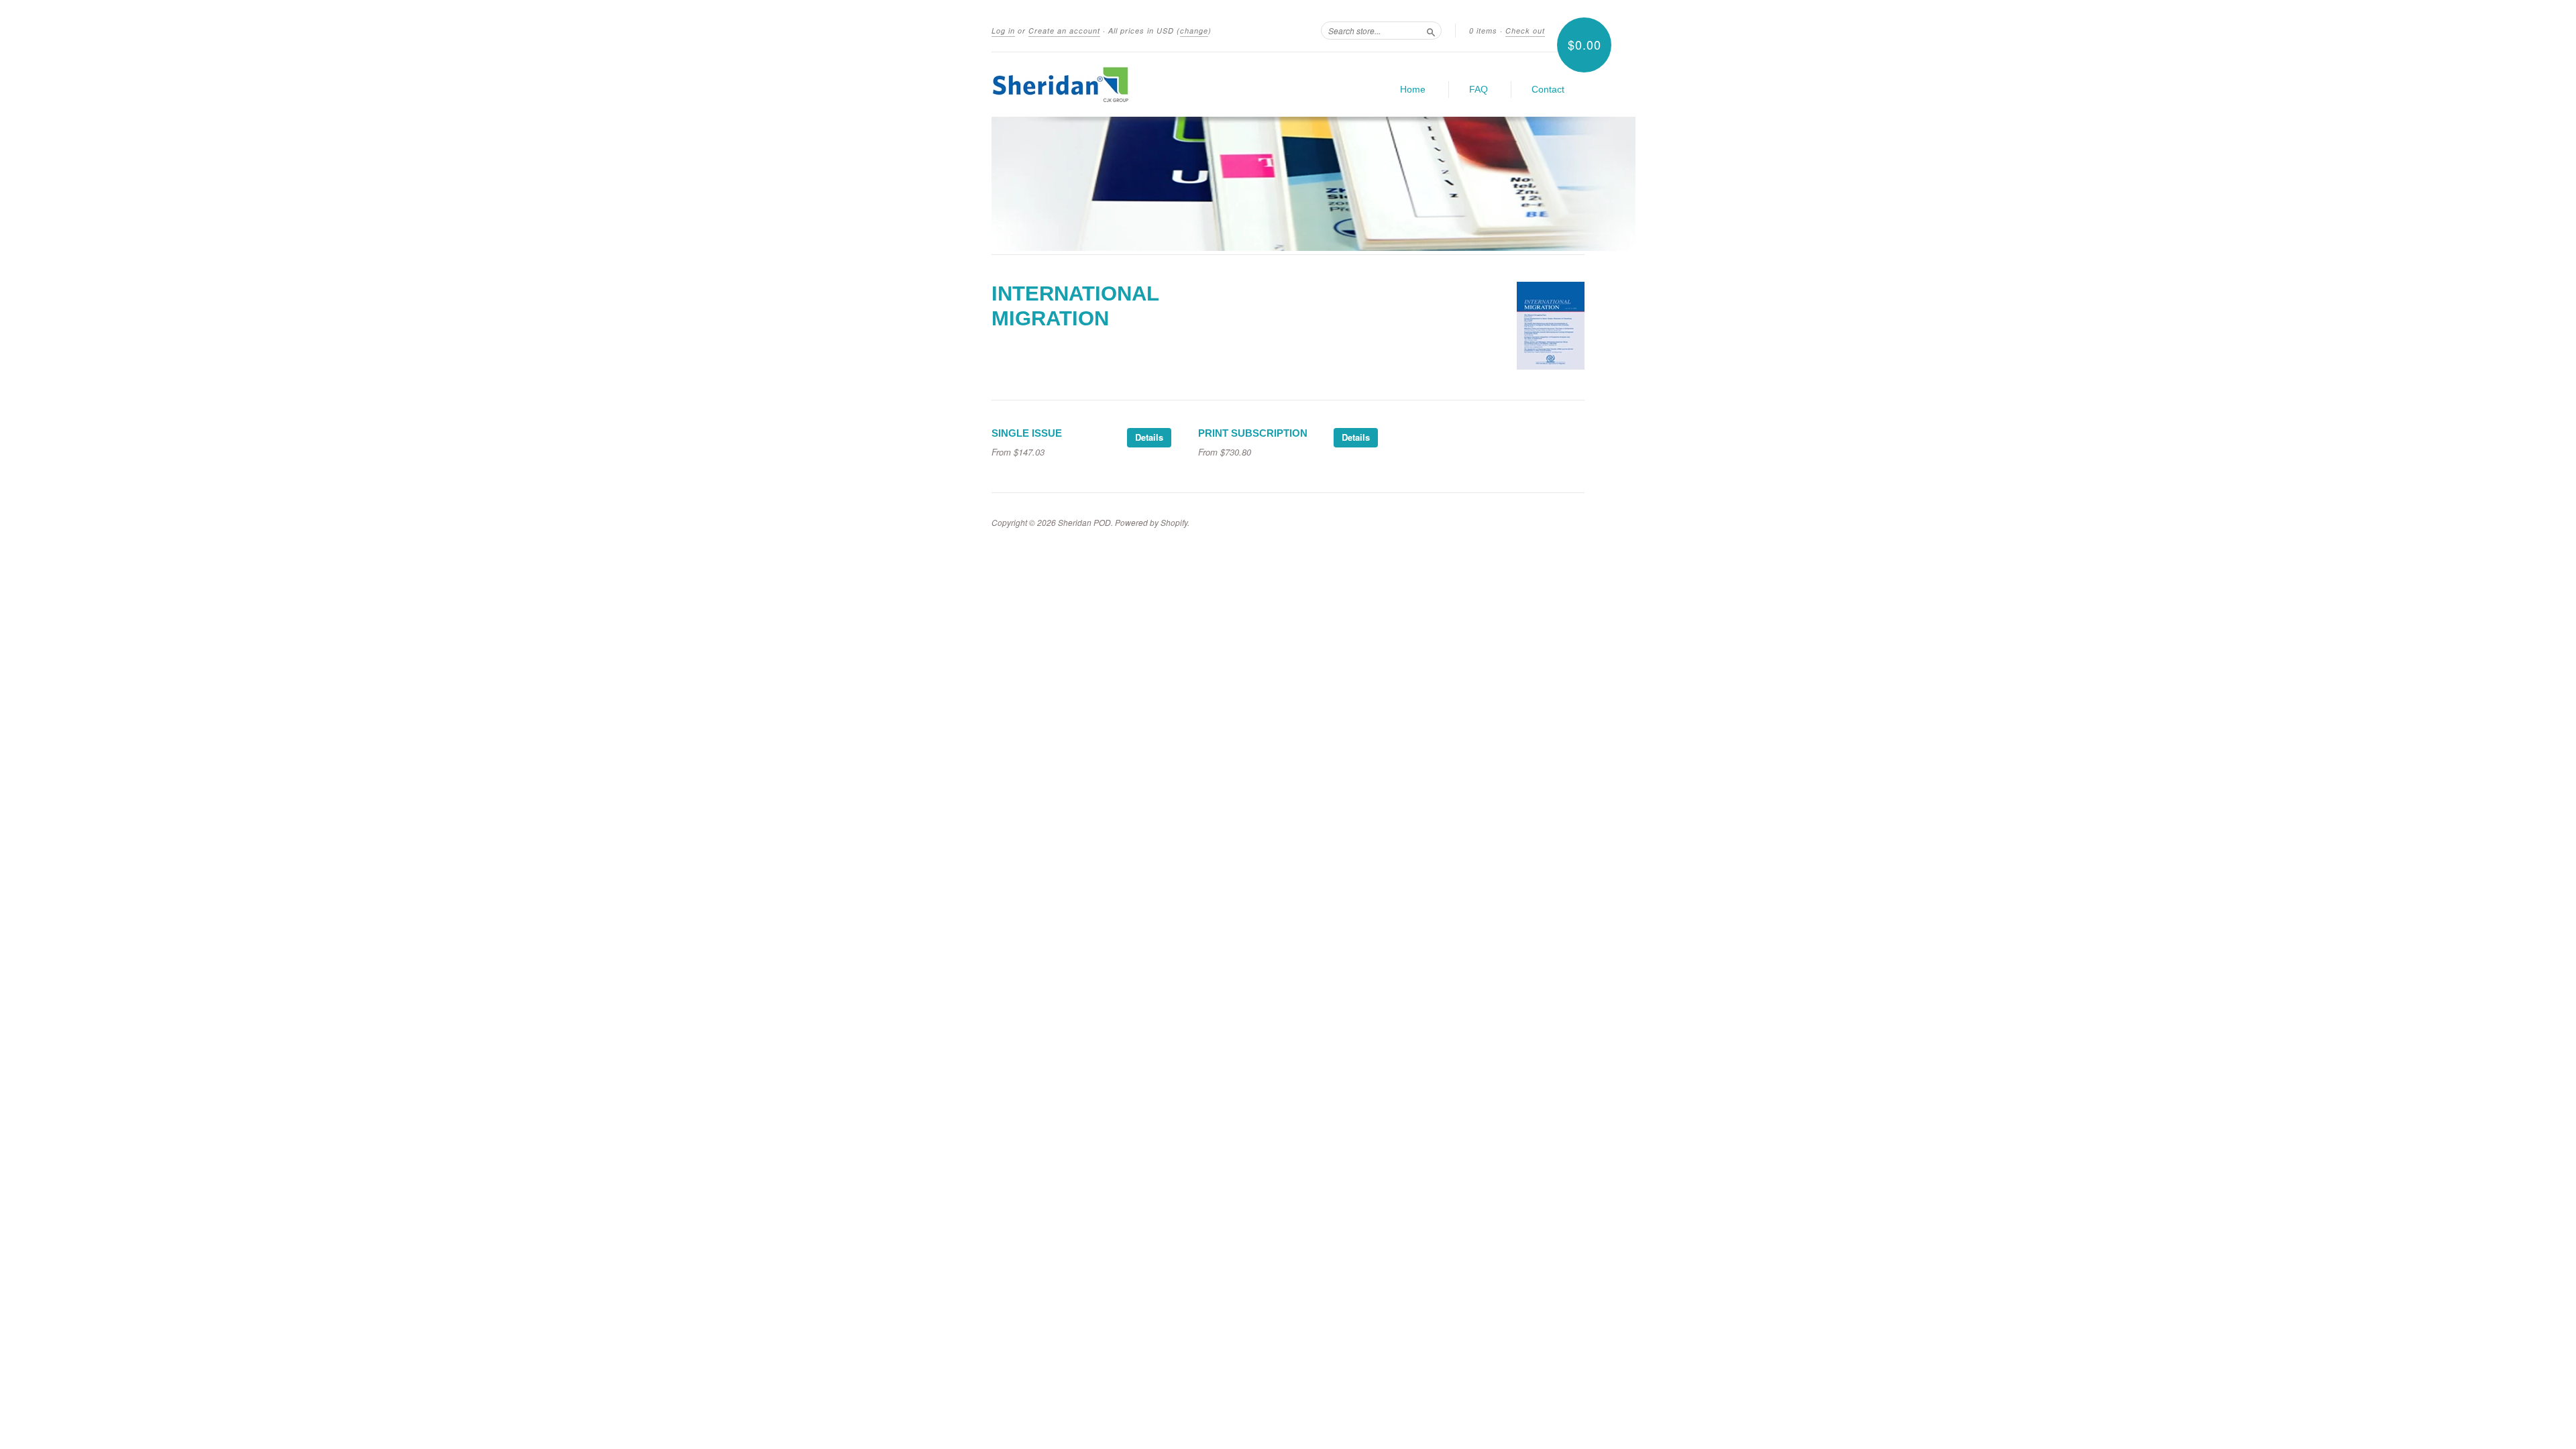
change (1194, 31)
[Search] (1431, 30)
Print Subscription (1253, 433)
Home (1413, 89)
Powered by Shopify (1151, 522)
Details (1149, 437)
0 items (1483, 31)
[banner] (1115, 85)
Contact (1548, 89)
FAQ (1479, 89)
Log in (1003, 31)
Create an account (1064, 31)
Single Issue (1027, 433)
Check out (1525, 31)
